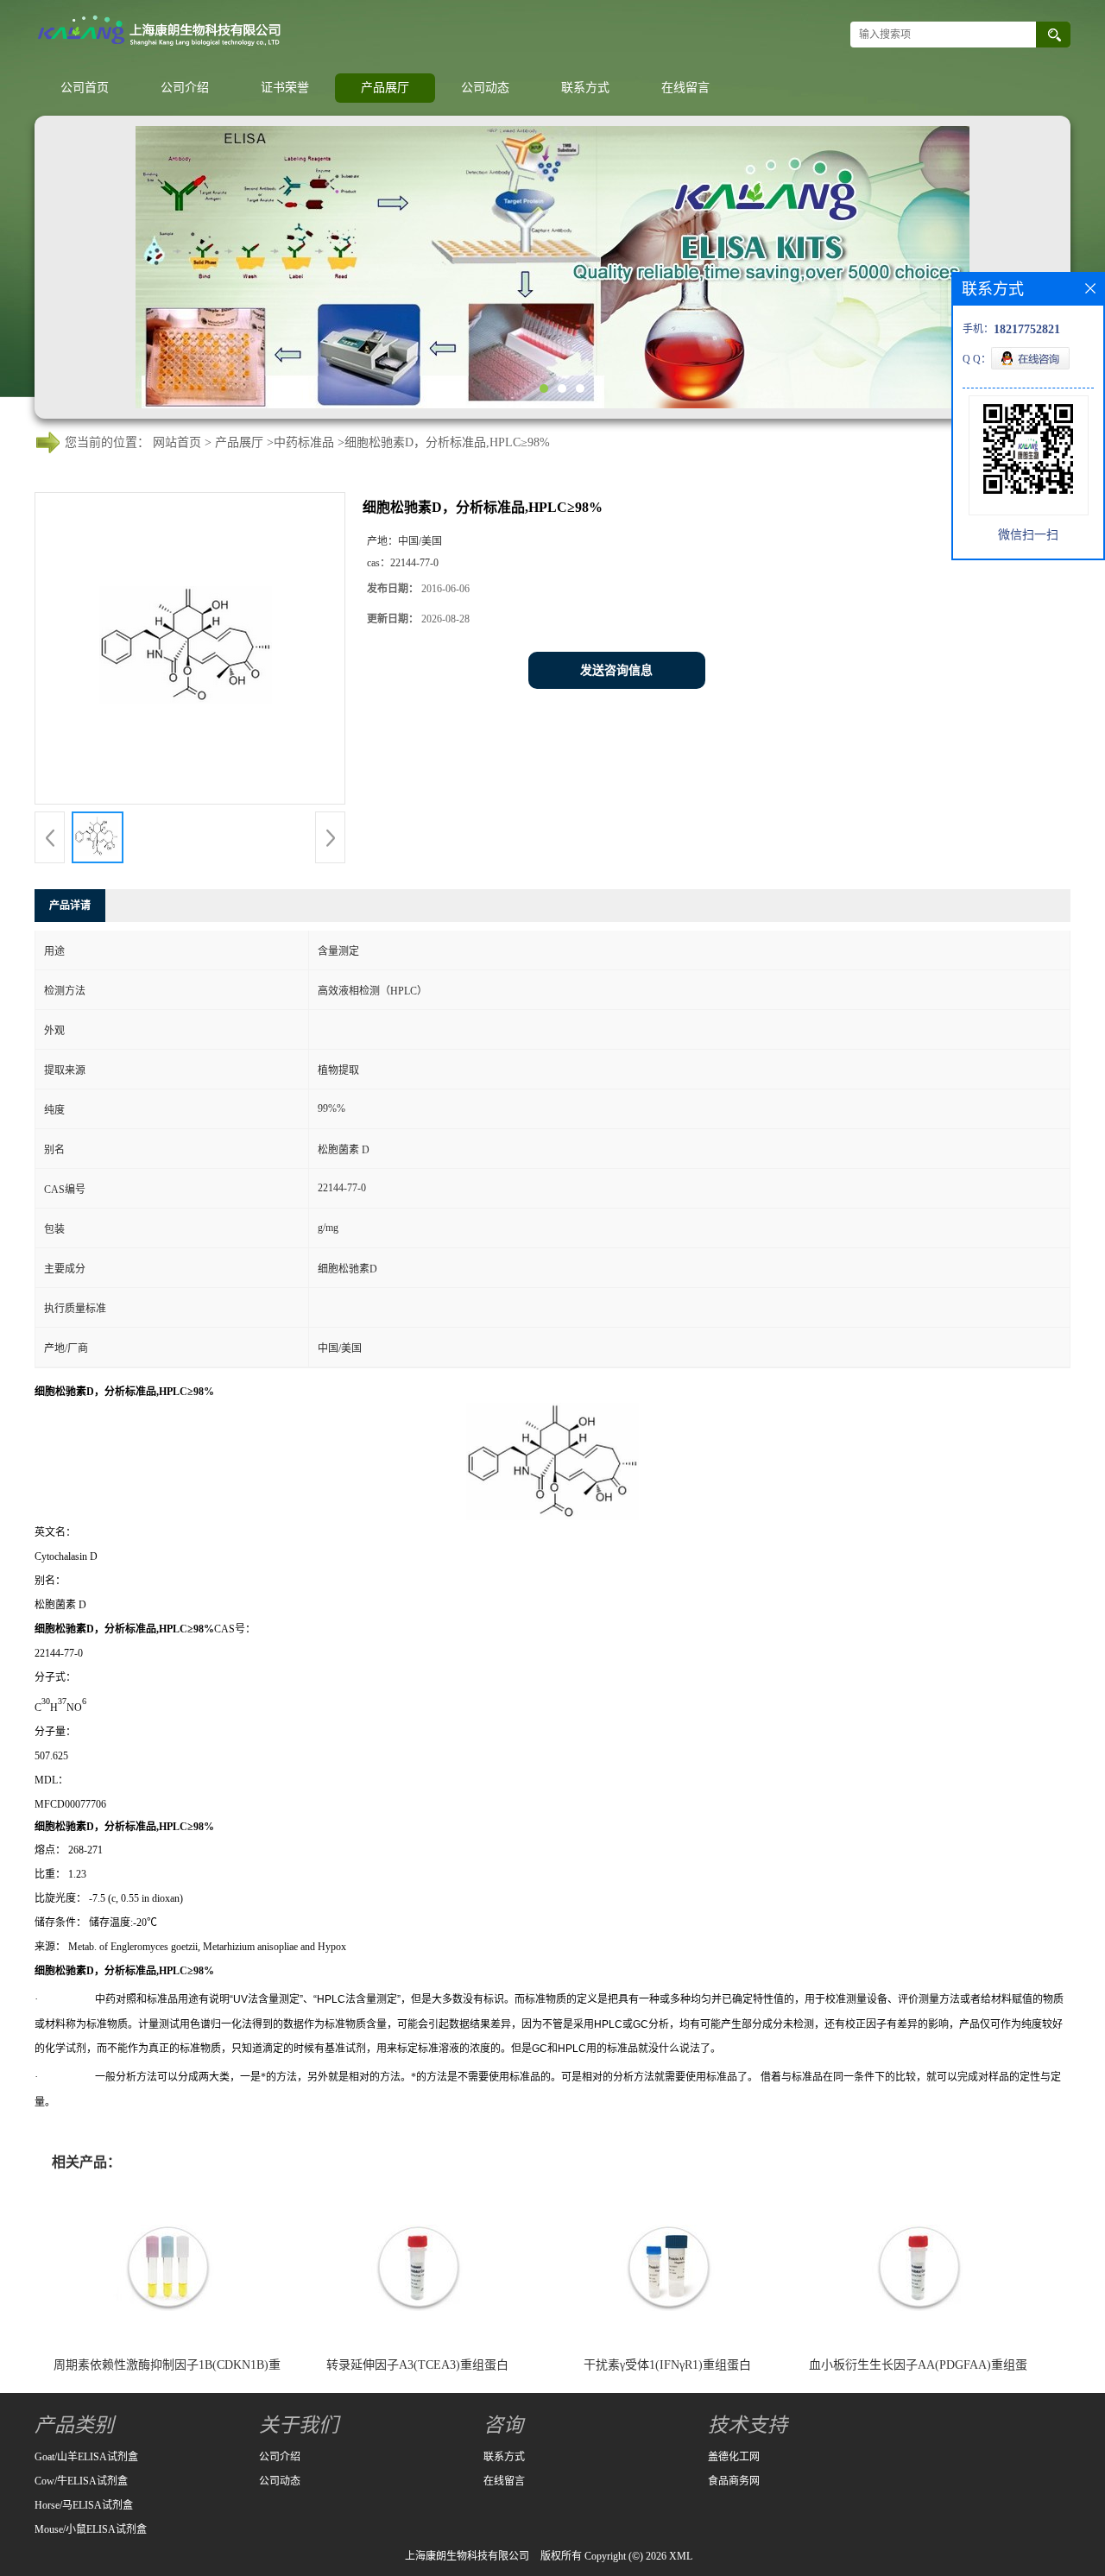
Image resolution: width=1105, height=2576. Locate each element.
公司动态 (485, 88)
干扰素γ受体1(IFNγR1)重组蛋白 (667, 2365)
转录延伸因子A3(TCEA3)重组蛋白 (417, 2365)
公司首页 (85, 88)
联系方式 (585, 88)
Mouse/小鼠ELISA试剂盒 (91, 2529)
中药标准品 (304, 442)
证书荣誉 (285, 88)
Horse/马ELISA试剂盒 (84, 2505)
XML (681, 2556)
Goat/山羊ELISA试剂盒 (86, 2457)
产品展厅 (385, 88)
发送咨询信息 (616, 670)
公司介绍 (185, 88)
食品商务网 (734, 2481)
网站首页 (177, 442)
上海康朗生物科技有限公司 (467, 2556)
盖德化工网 (734, 2457)
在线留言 (685, 88)
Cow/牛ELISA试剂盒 (81, 2481)
